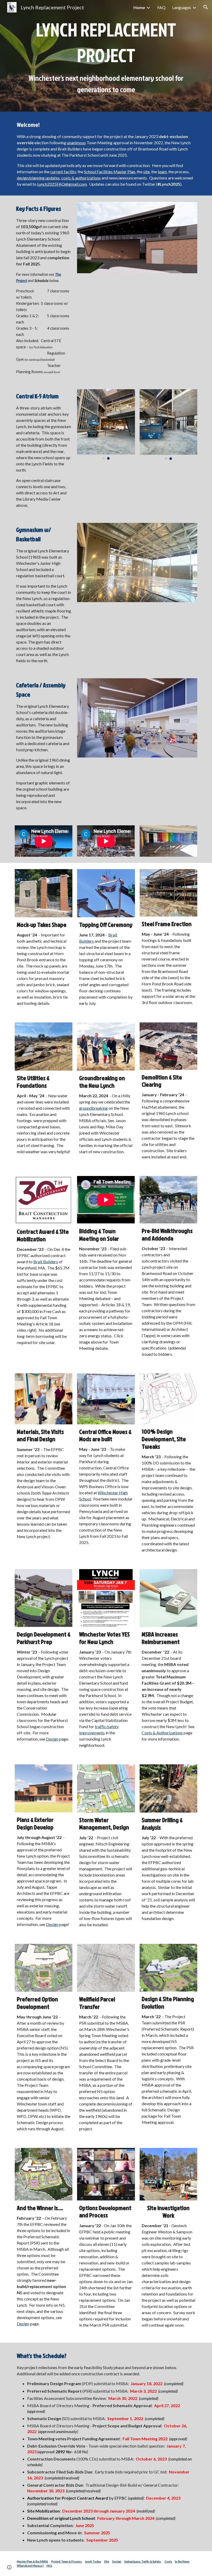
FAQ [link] (161, 7)
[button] (206, 7)
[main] (106, 56)
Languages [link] (182, 7)
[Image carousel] (137, 238)
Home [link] (139, 7)
